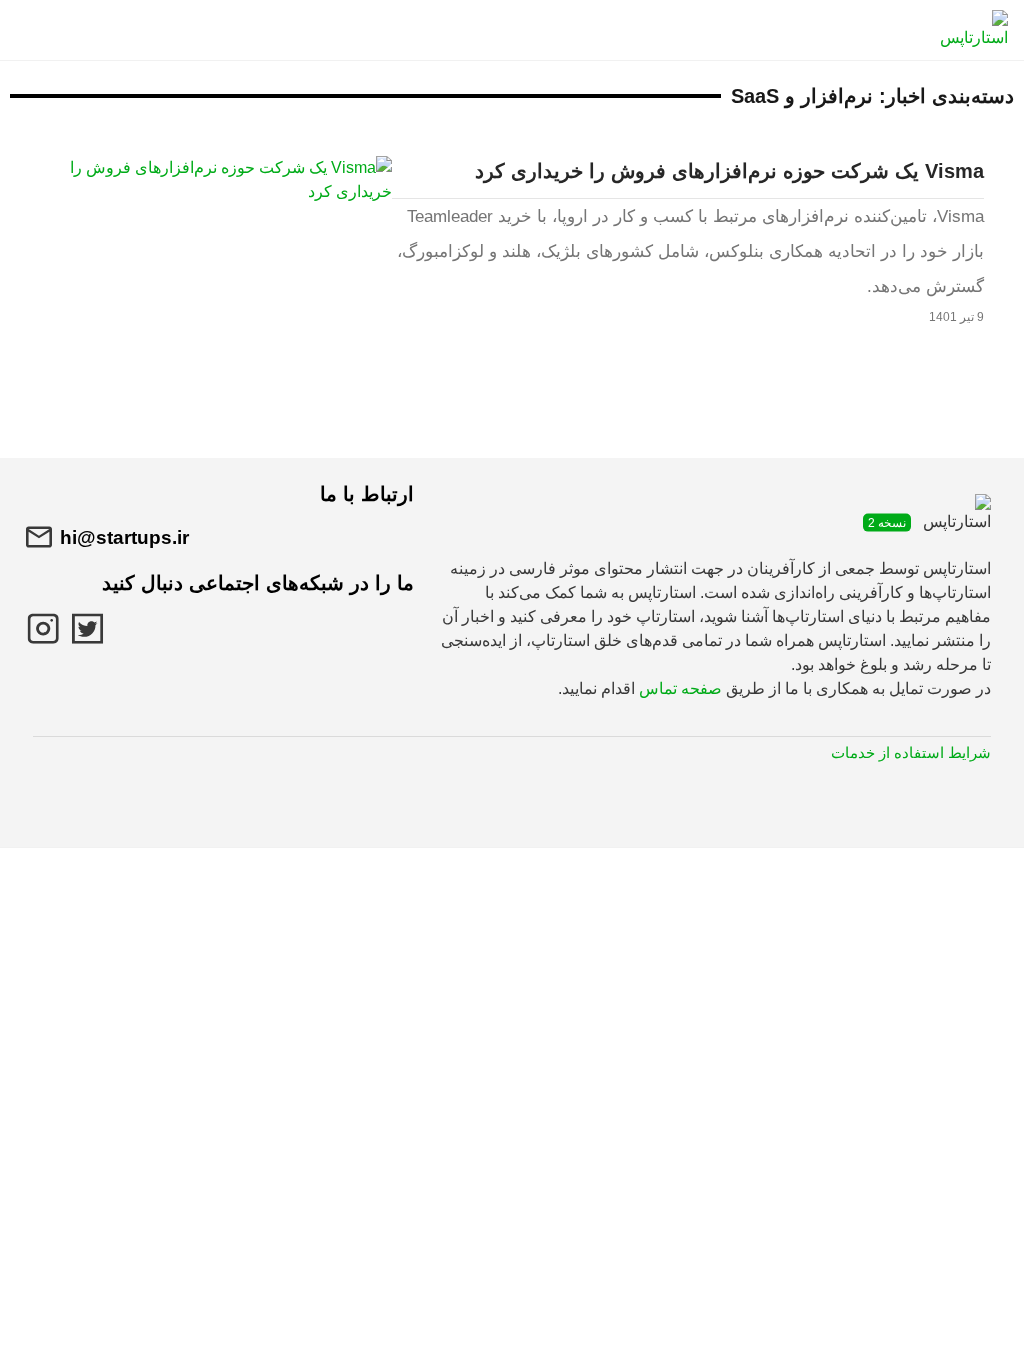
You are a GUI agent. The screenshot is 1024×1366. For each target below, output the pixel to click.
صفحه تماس (680, 688)
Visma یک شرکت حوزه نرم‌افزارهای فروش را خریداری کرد (729, 171)
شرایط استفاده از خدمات (911, 752)
